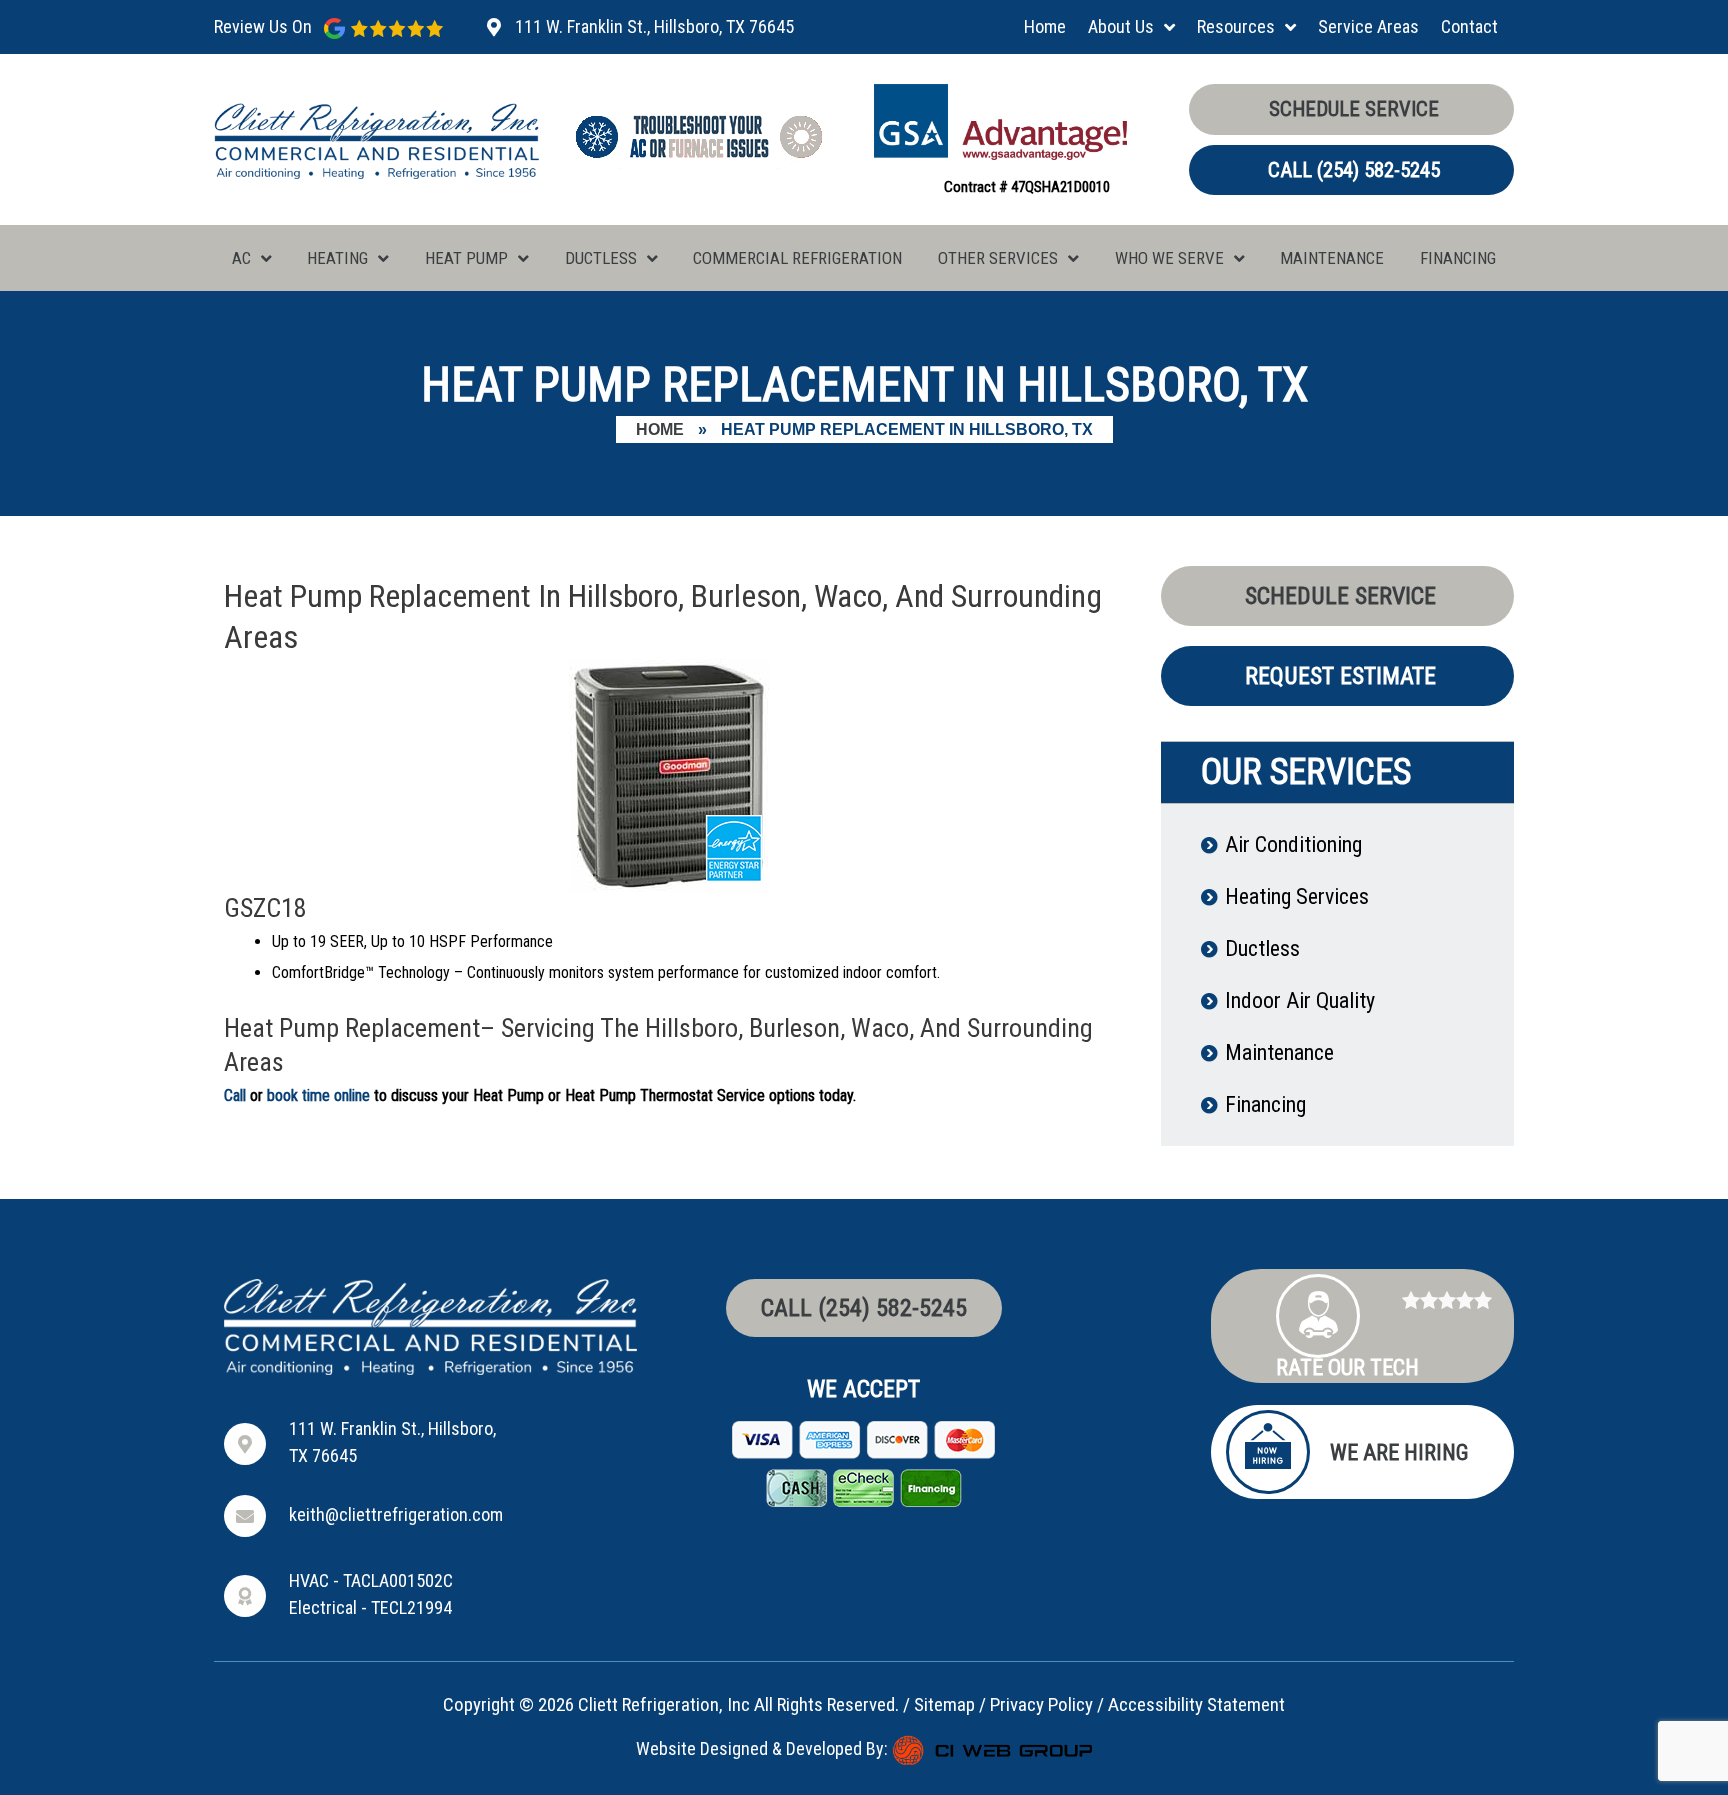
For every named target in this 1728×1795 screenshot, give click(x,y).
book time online (318, 1095)
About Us (1121, 26)
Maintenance (1332, 258)
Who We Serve (1169, 258)
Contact (1469, 26)
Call (235, 1095)
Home (1045, 26)
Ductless (601, 258)
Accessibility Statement (1196, 1704)
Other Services (998, 258)
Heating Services (1297, 896)
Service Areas (1368, 26)
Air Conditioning (1293, 844)
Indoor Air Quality (1300, 1000)
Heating (337, 258)
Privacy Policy (1041, 1704)
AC (241, 258)
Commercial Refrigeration (797, 258)
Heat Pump (466, 258)
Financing (1458, 258)
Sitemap (944, 1704)
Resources (1236, 26)
